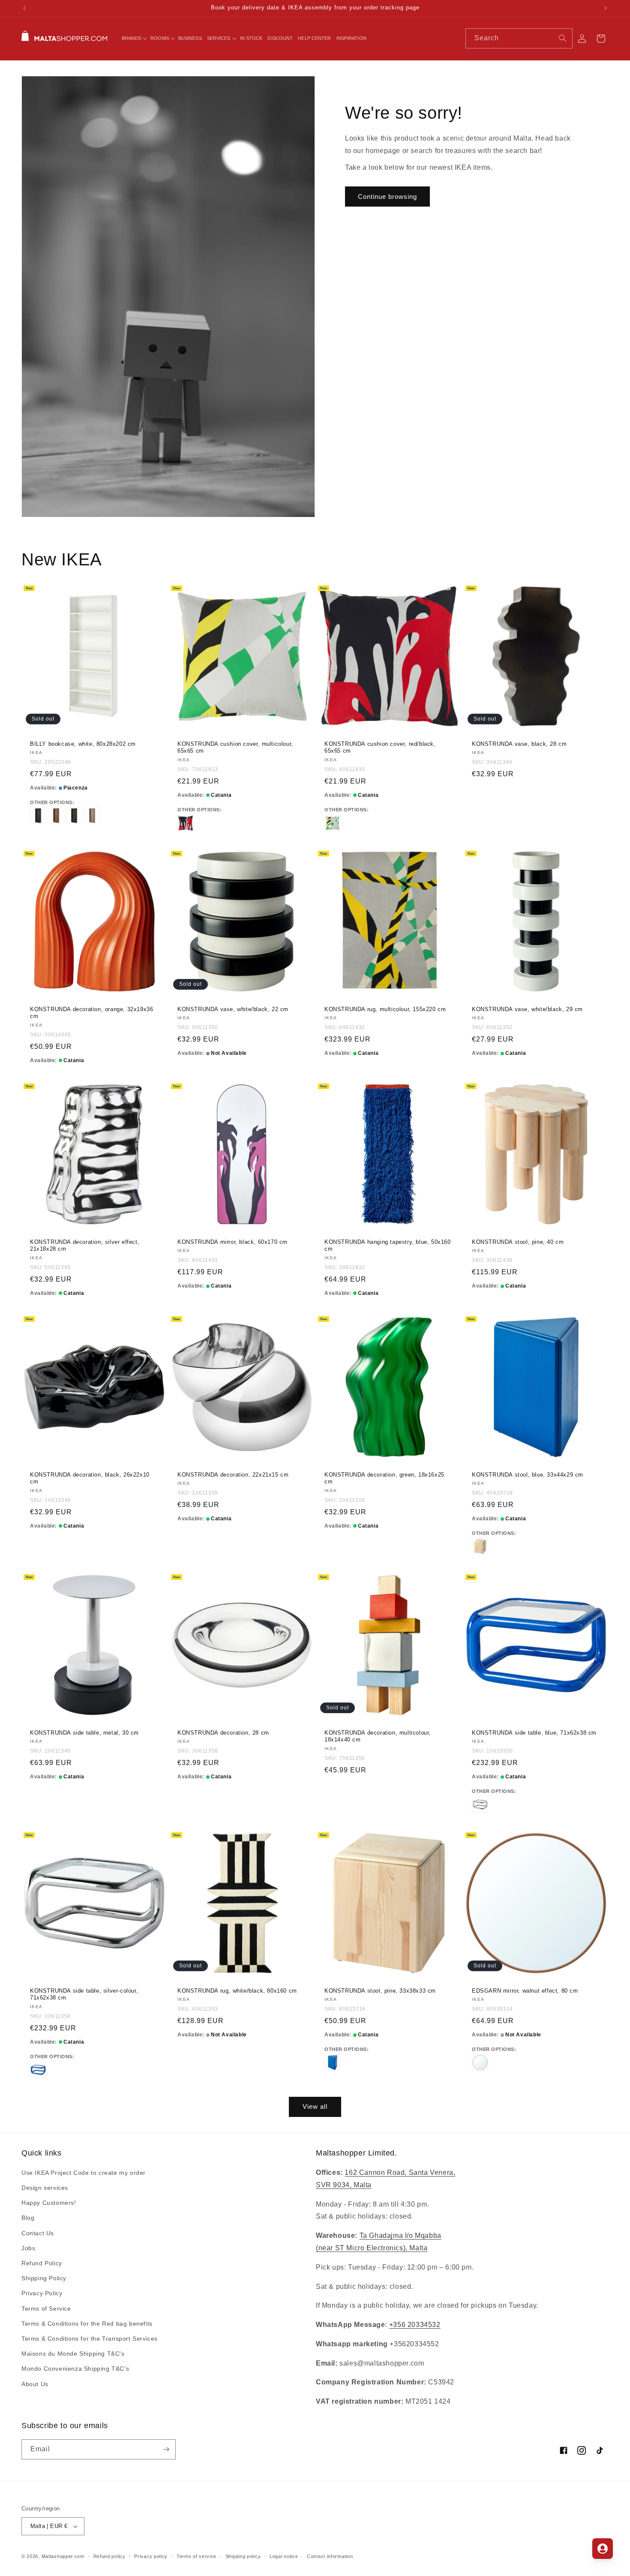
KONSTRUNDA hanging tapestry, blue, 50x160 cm (388, 1245)
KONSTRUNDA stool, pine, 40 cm (518, 1241)
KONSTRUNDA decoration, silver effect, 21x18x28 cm (85, 1245)
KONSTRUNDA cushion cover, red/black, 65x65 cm (380, 747)
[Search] (563, 38)
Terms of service (196, 2556)
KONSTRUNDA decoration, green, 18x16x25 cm (384, 1478)
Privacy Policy (42, 2293)
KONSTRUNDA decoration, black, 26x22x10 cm (90, 1478)
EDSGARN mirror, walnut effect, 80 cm (525, 1991)
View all (315, 2106)
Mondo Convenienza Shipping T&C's (75, 2369)
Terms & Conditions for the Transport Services (90, 2339)
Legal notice (284, 2556)
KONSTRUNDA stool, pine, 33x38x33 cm (380, 1991)
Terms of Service (46, 2309)
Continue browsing (387, 197)
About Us (35, 2384)
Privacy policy (151, 2556)
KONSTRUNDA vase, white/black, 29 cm (527, 1009)
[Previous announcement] (24, 8)
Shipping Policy (44, 2278)
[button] (134, 38)
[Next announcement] (606, 8)
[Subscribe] (166, 2449)
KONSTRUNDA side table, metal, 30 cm (84, 1732)
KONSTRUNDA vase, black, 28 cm (519, 743)
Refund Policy (42, 2263)
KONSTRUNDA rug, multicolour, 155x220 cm (385, 1009)
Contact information (330, 2556)
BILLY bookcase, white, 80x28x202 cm (83, 743)
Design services (45, 2188)
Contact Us (38, 2233)
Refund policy (109, 2556)
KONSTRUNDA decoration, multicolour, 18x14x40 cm (378, 1736)
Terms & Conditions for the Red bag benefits (87, 2324)
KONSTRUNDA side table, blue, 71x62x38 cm (534, 1732)
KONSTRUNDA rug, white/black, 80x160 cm (237, 1991)
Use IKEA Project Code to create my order (84, 2173)
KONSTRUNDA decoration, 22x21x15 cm (233, 1474)
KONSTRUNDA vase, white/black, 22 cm (233, 1009)
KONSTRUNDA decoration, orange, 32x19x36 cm (91, 1012)
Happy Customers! (49, 2203)
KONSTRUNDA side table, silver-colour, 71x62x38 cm (84, 1994)
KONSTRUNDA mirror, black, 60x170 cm (232, 1241)
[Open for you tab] (603, 2549)
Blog (28, 2218)
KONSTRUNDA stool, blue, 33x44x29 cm (528, 1474)
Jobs (28, 2248)
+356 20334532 (415, 2325)
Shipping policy (243, 2556)
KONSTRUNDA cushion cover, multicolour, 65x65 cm (235, 747)
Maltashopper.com (63, 2556)
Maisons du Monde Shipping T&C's (73, 2354)
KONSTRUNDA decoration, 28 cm (223, 1732)
